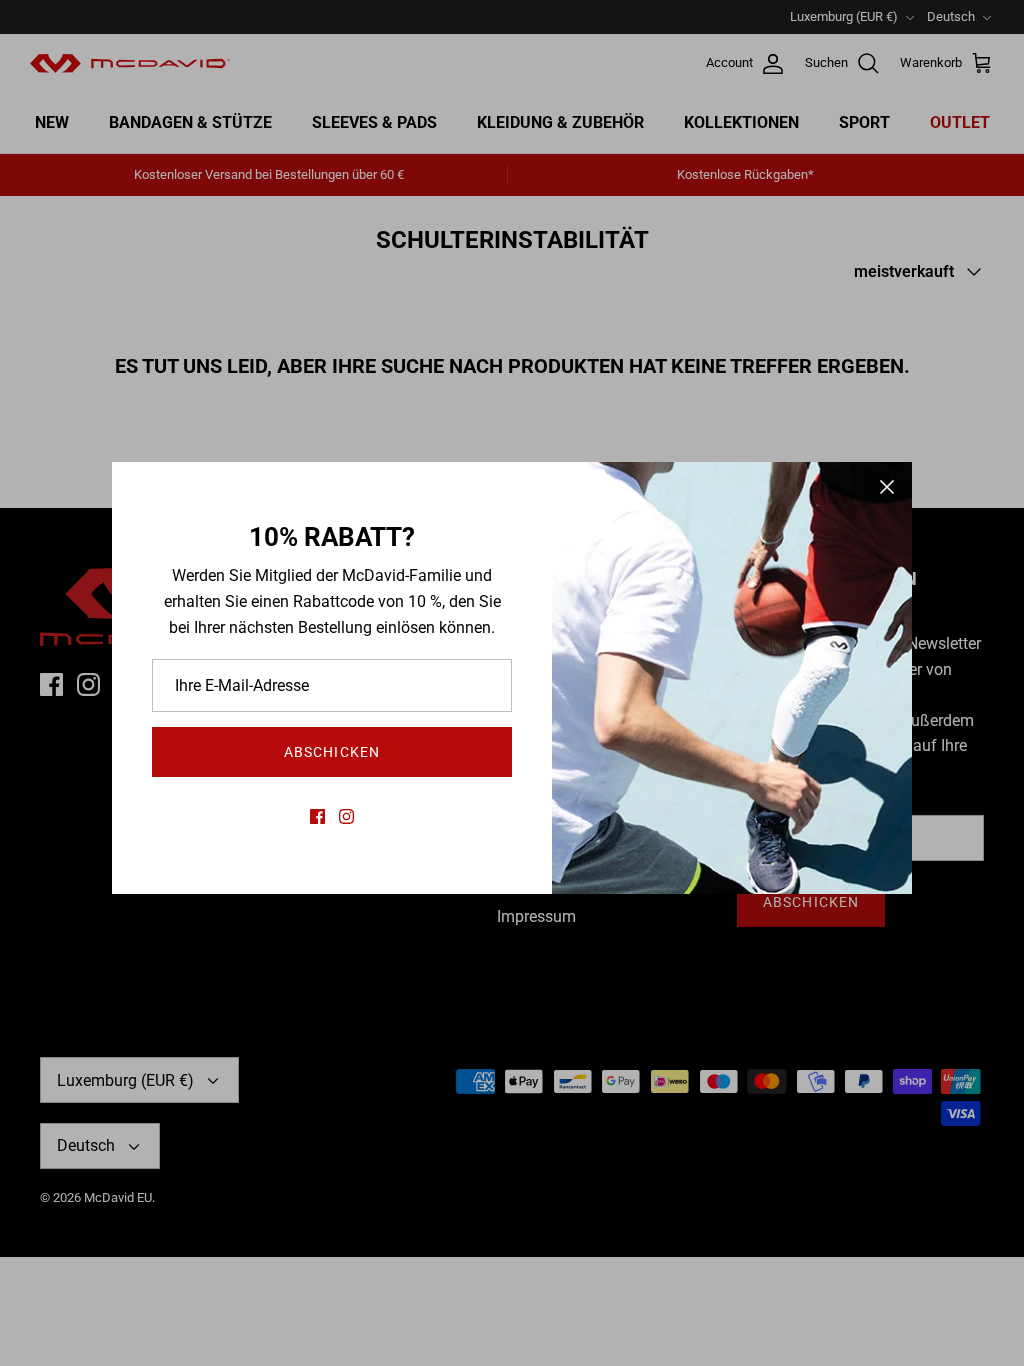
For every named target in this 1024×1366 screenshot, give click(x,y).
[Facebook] (317, 816)
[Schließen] (887, 487)
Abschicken (332, 752)
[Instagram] (346, 816)
